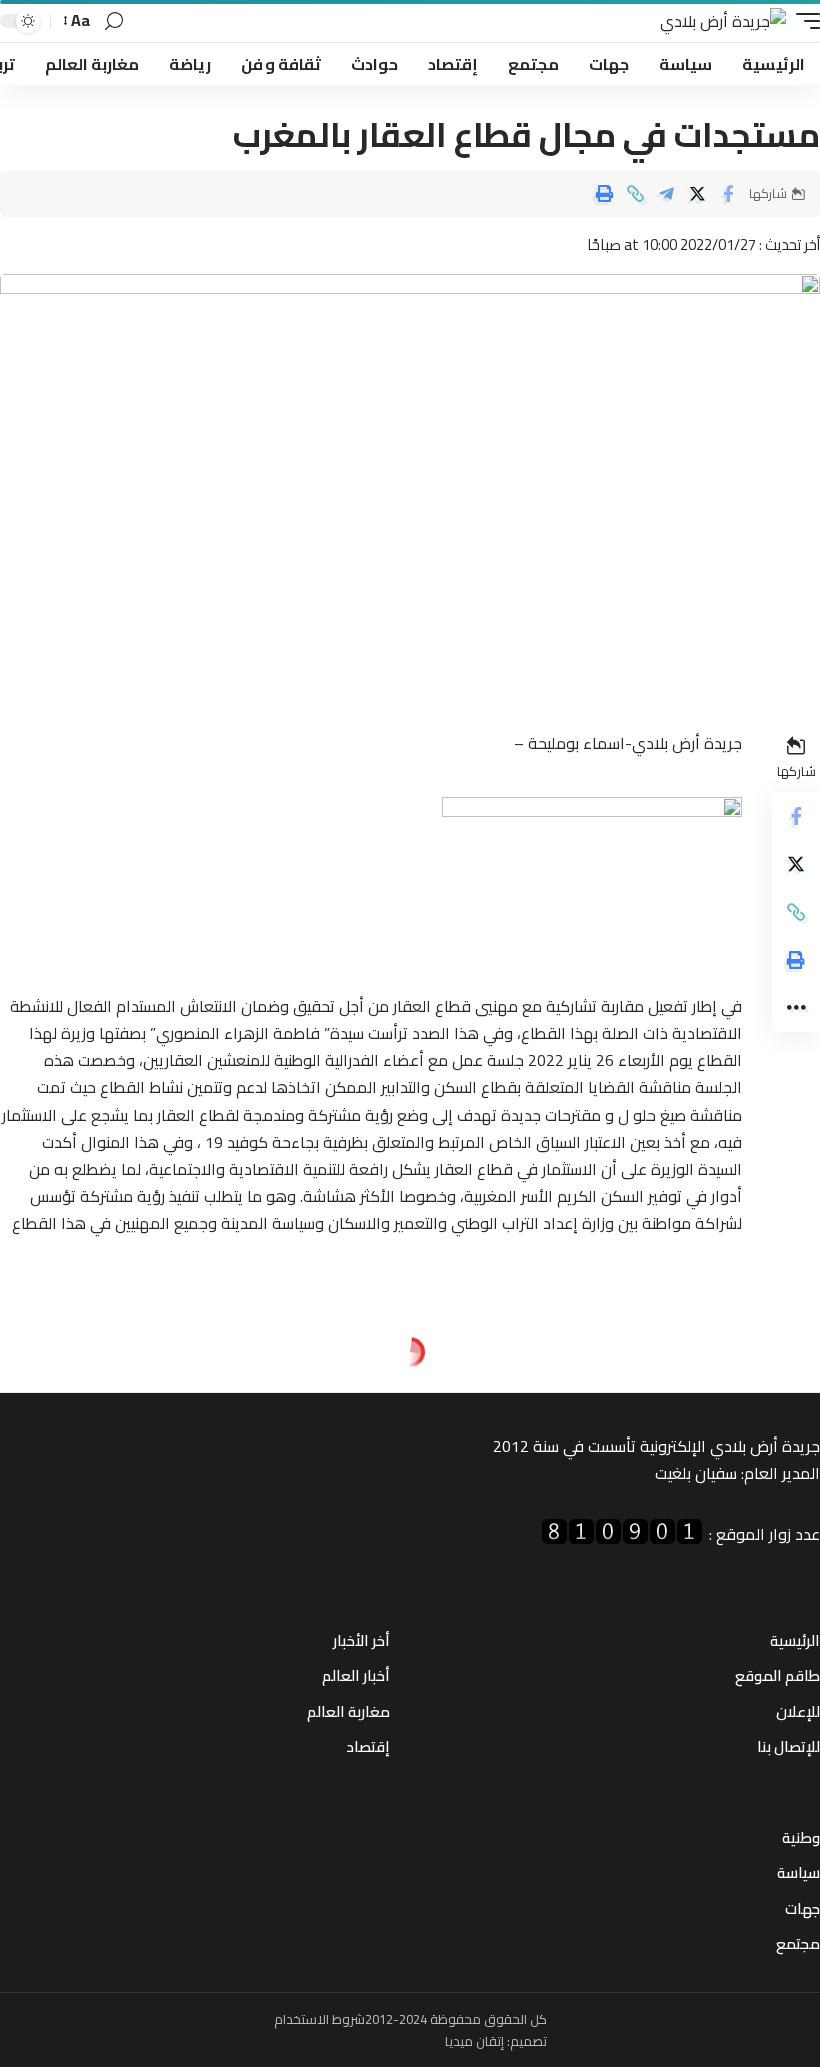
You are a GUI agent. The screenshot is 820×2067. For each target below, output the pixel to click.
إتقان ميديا (474, 2041)
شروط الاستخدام (319, 2019)
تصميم (528, 2041)
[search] (114, 21)
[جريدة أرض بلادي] (723, 21)
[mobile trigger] (803, 21)
